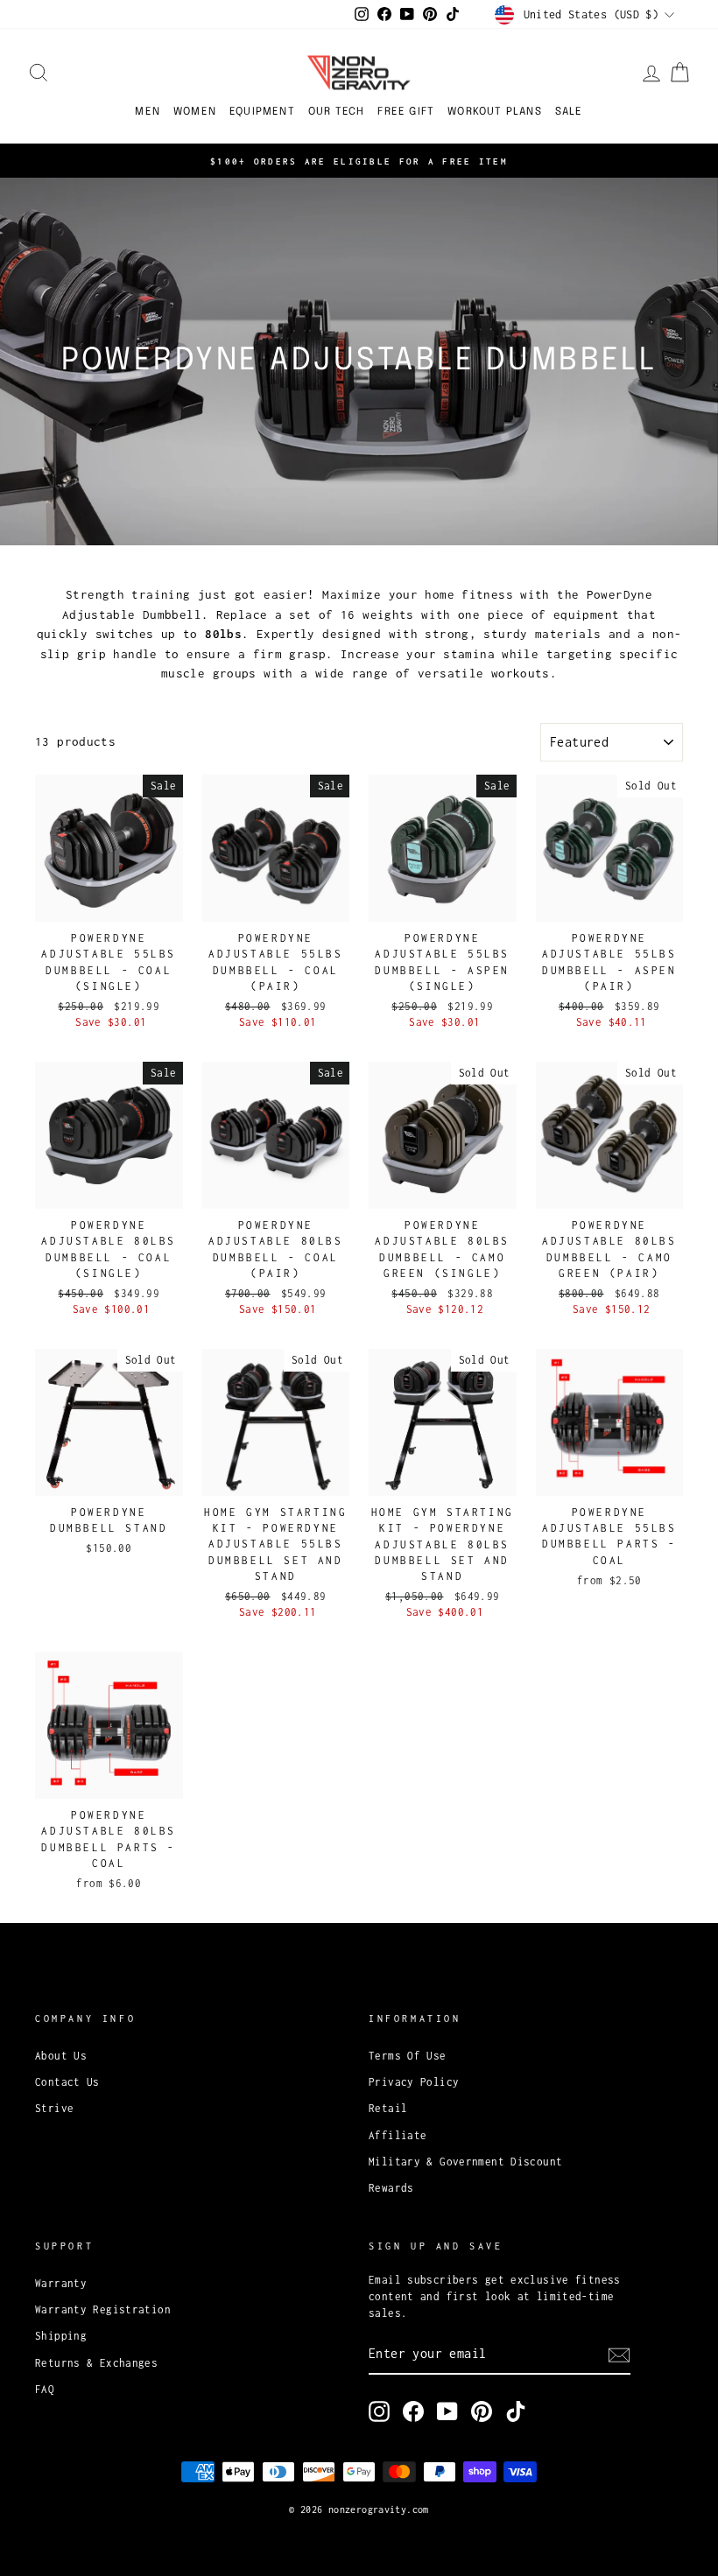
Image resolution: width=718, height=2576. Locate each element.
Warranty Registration (103, 2309)
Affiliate (398, 2135)
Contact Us (67, 2082)
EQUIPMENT (262, 112)
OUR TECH (337, 112)
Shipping (61, 2336)
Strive (54, 2108)
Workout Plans (495, 112)
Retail (388, 2108)
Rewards (391, 2188)
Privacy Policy (414, 2082)
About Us (61, 2056)
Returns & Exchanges (96, 2363)
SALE (569, 112)
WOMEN (195, 112)
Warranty (61, 2283)
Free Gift (406, 112)
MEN (148, 112)
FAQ (45, 2389)
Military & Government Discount (465, 2162)
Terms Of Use (408, 2056)
